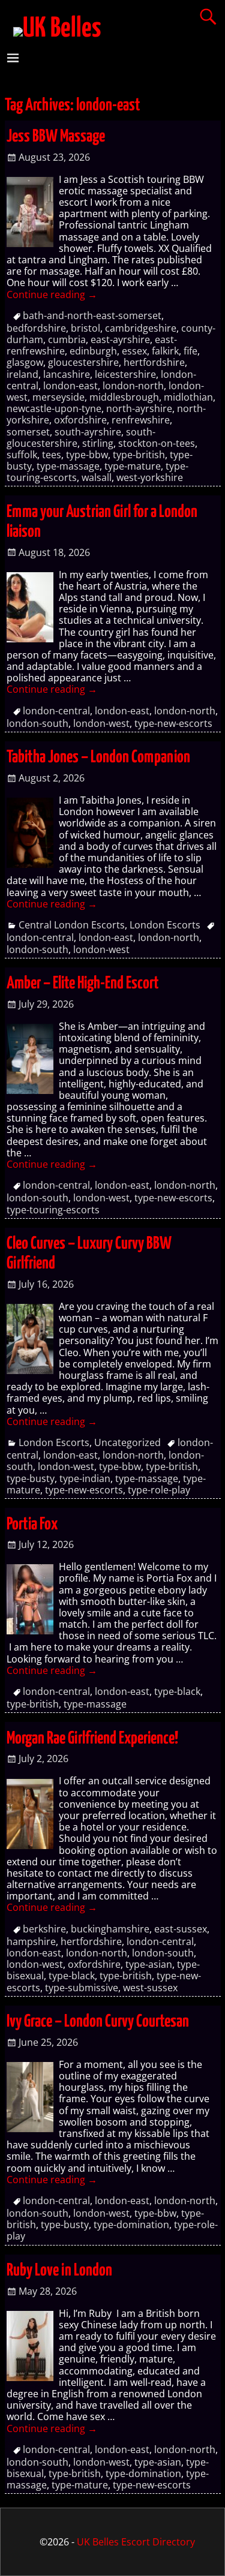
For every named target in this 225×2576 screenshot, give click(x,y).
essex (134, 351)
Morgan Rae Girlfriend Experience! (92, 1739)
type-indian (85, 1478)
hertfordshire (154, 362)
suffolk (22, 455)
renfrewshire (141, 420)
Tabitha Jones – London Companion (98, 758)
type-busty (31, 1478)
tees (52, 455)
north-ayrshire (139, 408)
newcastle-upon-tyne (54, 408)
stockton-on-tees (157, 443)
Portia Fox (32, 1525)
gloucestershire (83, 362)
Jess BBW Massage (56, 137)
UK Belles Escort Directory (136, 2542)
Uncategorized (127, 1442)
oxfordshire (80, 420)
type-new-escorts (173, 723)
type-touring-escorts (53, 1210)
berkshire (44, 1929)
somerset (28, 432)
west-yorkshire (150, 477)
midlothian (188, 397)
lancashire (67, 374)
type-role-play (159, 1490)
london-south (37, 723)
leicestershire (125, 374)
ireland (22, 374)
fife (190, 351)
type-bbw (87, 455)
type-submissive (82, 1988)
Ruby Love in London (59, 2271)
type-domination (131, 2225)
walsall (97, 477)
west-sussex (150, 1988)
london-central (56, 711)
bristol (85, 328)
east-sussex (181, 1929)
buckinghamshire (110, 1929)
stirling (98, 443)
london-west (101, 723)
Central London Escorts (72, 925)
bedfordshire (36, 328)
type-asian (149, 1964)
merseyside (58, 397)
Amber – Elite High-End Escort (83, 984)
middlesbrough (124, 397)
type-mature (133, 466)
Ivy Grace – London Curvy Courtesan (98, 2022)
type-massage (68, 466)
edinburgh (93, 351)
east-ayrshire (120, 339)
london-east (70, 386)
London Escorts (165, 925)
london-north (133, 386)
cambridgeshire (141, 328)
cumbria (67, 339)
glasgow (25, 362)
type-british (139, 455)
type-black (177, 1691)
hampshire (31, 1941)
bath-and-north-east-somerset (92, 315)
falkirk (165, 351)
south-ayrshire (88, 432)
